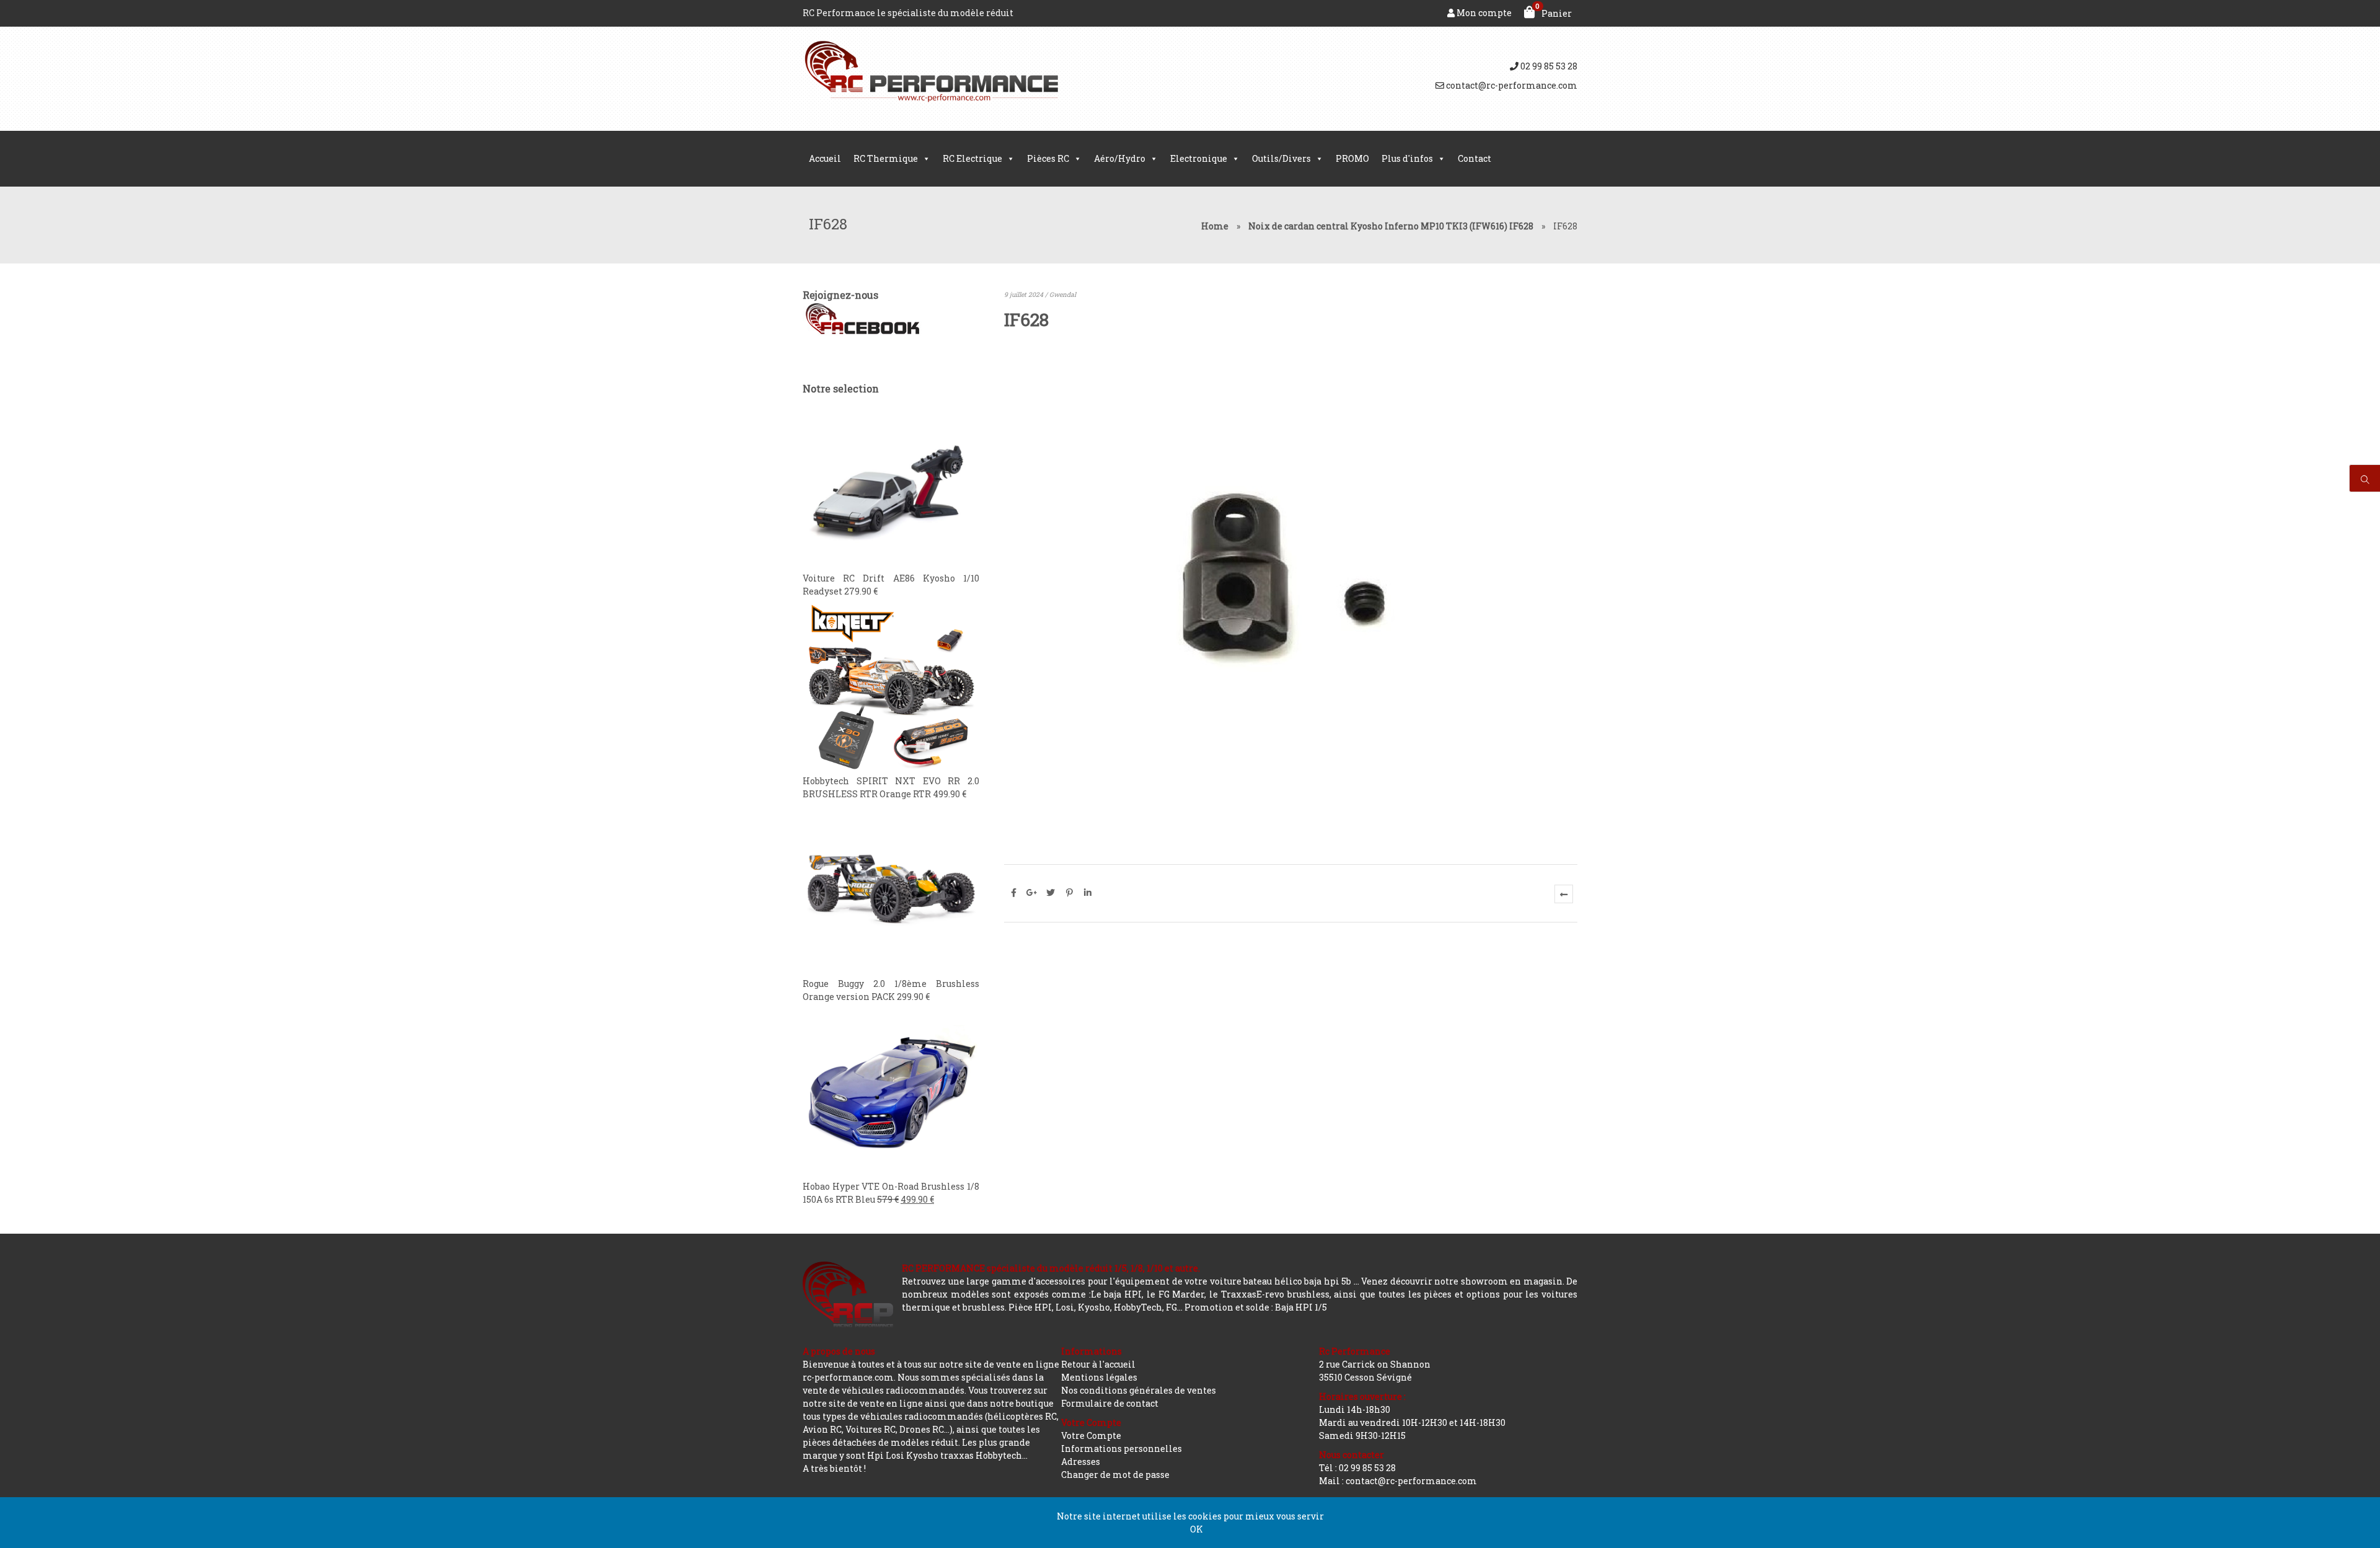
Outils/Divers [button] (1281, 158)
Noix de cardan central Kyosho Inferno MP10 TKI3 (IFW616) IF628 (1391, 226)
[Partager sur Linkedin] (1088, 893)
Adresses (1081, 1462)
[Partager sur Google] (1032, 893)
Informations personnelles (1122, 1448)
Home (1215, 226)
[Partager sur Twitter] (1051, 893)
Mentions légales (1099, 1377)
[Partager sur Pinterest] (1069, 893)
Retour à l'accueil (1098, 1364)
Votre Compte (1091, 1435)
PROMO (1352, 158)
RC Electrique (972, 158)
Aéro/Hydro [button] (1120, 158)
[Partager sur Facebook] (1013, 893)
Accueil (825, 158)
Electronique (1199, 158)
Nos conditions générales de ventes (1139, 1390)
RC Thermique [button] (886, 158)
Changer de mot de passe (1115, 1475)
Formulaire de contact (1110, 1403)
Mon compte (1483, 13)
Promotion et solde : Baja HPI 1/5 (1256, 1307)
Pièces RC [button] (1048, 158)
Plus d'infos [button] (1407, 158)
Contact (1474, 158)
